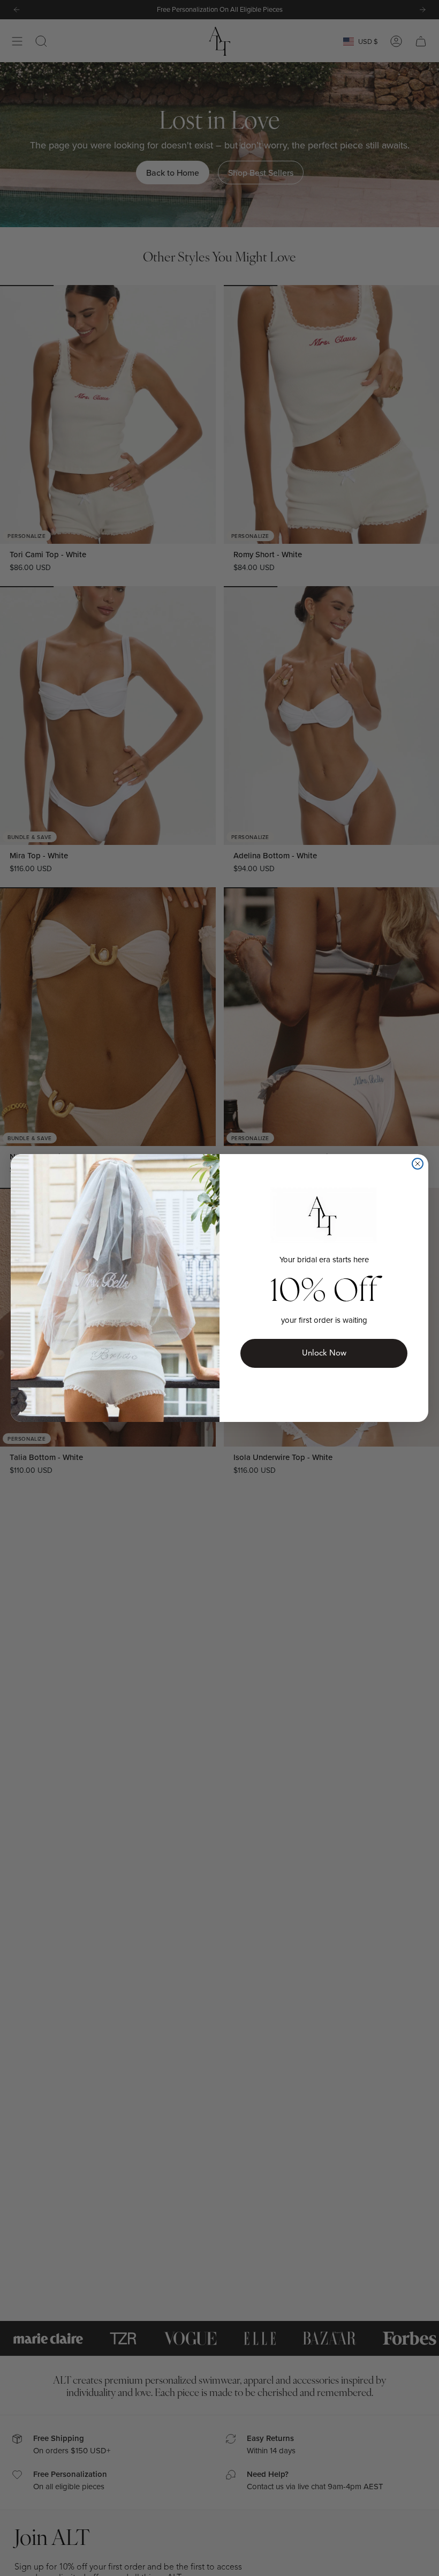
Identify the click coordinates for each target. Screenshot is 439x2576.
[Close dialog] (418, 1164)
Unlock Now (324, 1353)
